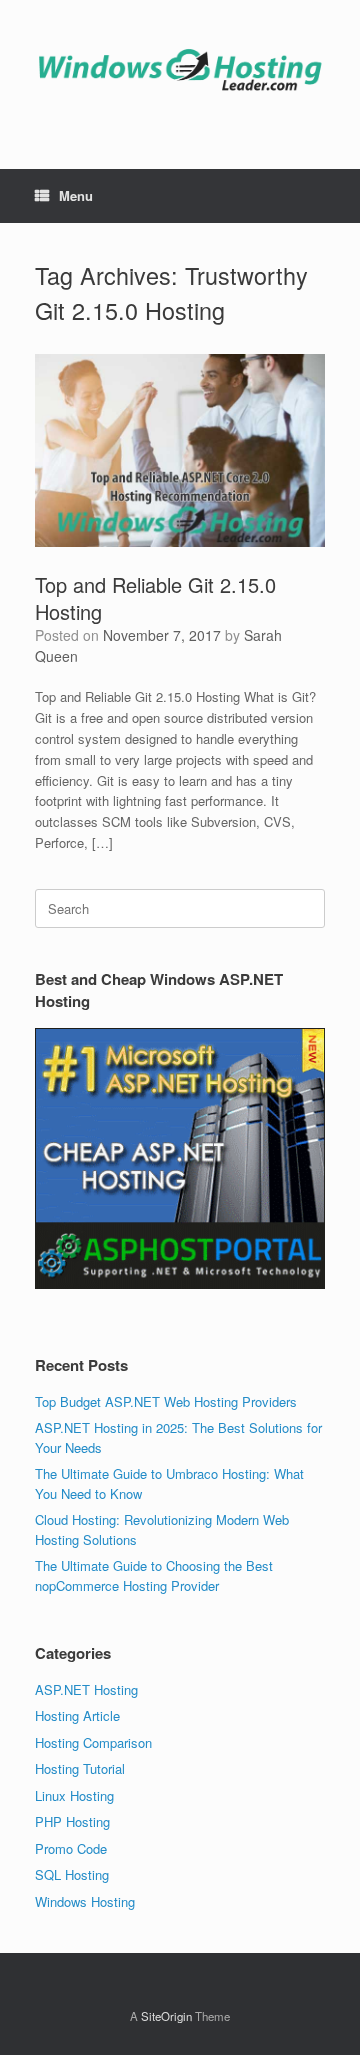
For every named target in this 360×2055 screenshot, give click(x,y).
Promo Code (71, 1848)
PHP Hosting (72, 1821)
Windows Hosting (85, 1901)
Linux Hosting (74, 1795)
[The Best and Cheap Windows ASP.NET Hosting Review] (180, 69)
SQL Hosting (72, 1874)
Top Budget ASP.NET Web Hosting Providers (166, 1401)
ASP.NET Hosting (86, 1689)
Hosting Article (77, 1715)
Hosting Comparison (93, 1742)
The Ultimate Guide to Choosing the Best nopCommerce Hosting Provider (154, 1575)
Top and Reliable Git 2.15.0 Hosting (155, 598)
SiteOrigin (166, 2016)
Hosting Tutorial (80, 1768)
